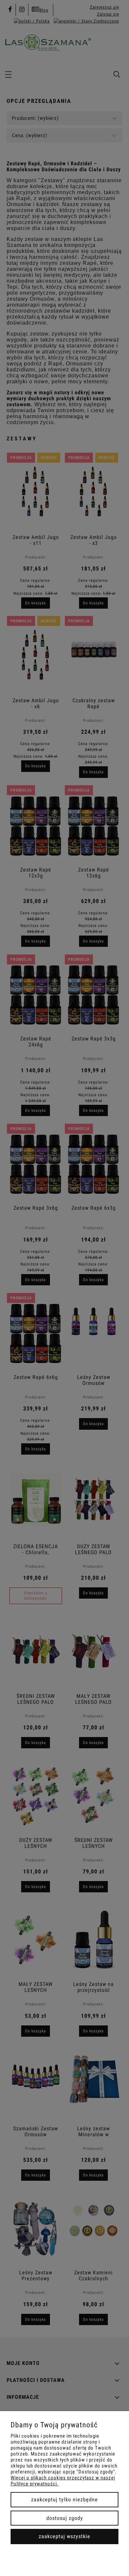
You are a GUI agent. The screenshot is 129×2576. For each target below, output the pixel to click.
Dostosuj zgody (65, 2518)
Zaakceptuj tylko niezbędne (64, 2500)
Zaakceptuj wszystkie (64, 2536)
